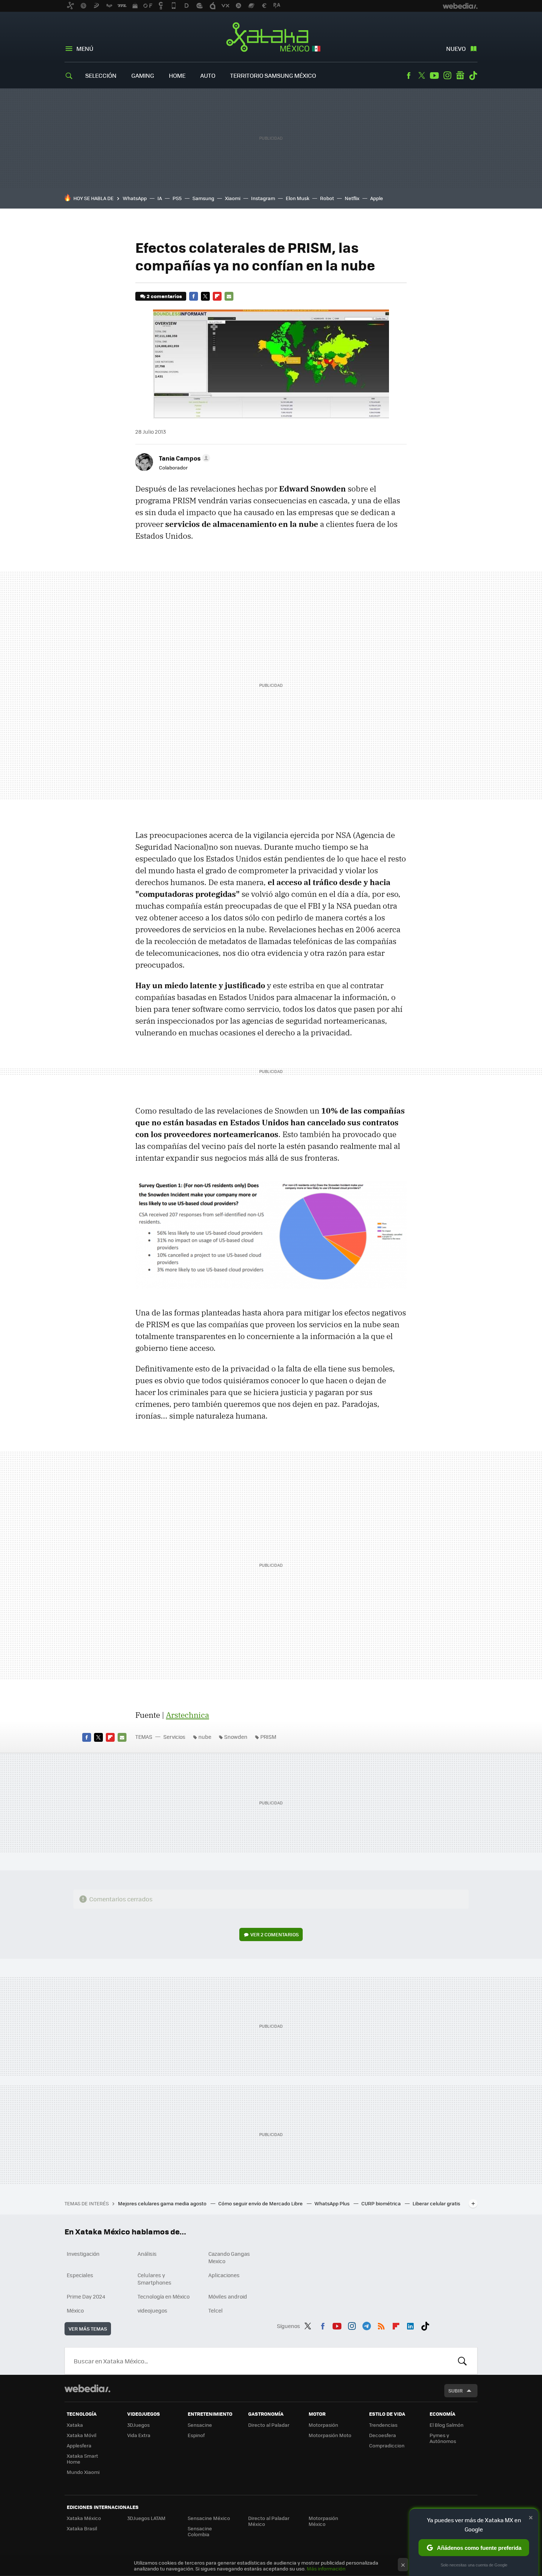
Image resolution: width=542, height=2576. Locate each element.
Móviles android (228, 2296)
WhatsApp (135, 198)
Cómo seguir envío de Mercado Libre (261, 2203)
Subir (456, 2390)
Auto (208, 75)
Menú (85, 48)
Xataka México (271, 38)
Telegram (366, 2325)
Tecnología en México (164, 2296)
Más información (326, 2568)
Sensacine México (209, 2518)
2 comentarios (164, 296)
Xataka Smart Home (82, 2459)
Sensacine (200, 2425)
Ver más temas (88, 2329)
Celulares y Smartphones (154, 2279)
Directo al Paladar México (269, 2521)
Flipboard (217, 296)
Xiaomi (233, 198)
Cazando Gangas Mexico (229, 2257)
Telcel (216, 2310)
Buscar (462, 2361)
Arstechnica (187, 1715)
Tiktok (473, 76)
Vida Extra (139, 2435)
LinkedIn (410, 2325)
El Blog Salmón (447, 2425)
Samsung (203, 198)
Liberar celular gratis (436, 2203)
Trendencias (383, 2425)
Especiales (80, 2275)
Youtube (434, 76)
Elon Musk (298, 198)
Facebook (409, 76)
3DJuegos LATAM (146, 2518)
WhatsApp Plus (333, 2203)
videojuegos (152, 2310)
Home (177, 75)
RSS (381, 2325)
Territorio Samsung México (273, 75)
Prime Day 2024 (86, 2296)
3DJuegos (138, 2425)
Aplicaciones (224, 2275)
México (75, 2310)
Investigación (83, 2254)
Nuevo (456, 48)
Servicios (174, 1737)
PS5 (177, 198)
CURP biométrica (382, 2203)
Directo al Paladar (269, 2425)
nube (205, 1737)
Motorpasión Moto (330, 2435)
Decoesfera (383, 2435)
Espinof (196, 2435)
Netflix (352, 198)
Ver (275, 1934)
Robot (327, 198)
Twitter (421, 76)
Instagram (447, 76)
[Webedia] (87, 2388)
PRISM (268, 1737)
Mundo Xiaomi (83, 2472)
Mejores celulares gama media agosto (163, 2203)
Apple (377, 198)
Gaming (143, 75)
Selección (101, 75)
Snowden (236, 1737)
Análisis (147, 2254)
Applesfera (79, 2445)
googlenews (460, 76)
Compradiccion (387, 2445)
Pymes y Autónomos (443, 2438)
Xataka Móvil (81, 2435)
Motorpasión (323, 2425)
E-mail (229, 296)
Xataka (75, 2425)
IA (160, 198)
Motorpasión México (323, 2521)
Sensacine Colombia (200, 2531)
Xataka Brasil (82, 2528)
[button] (183, 458)
